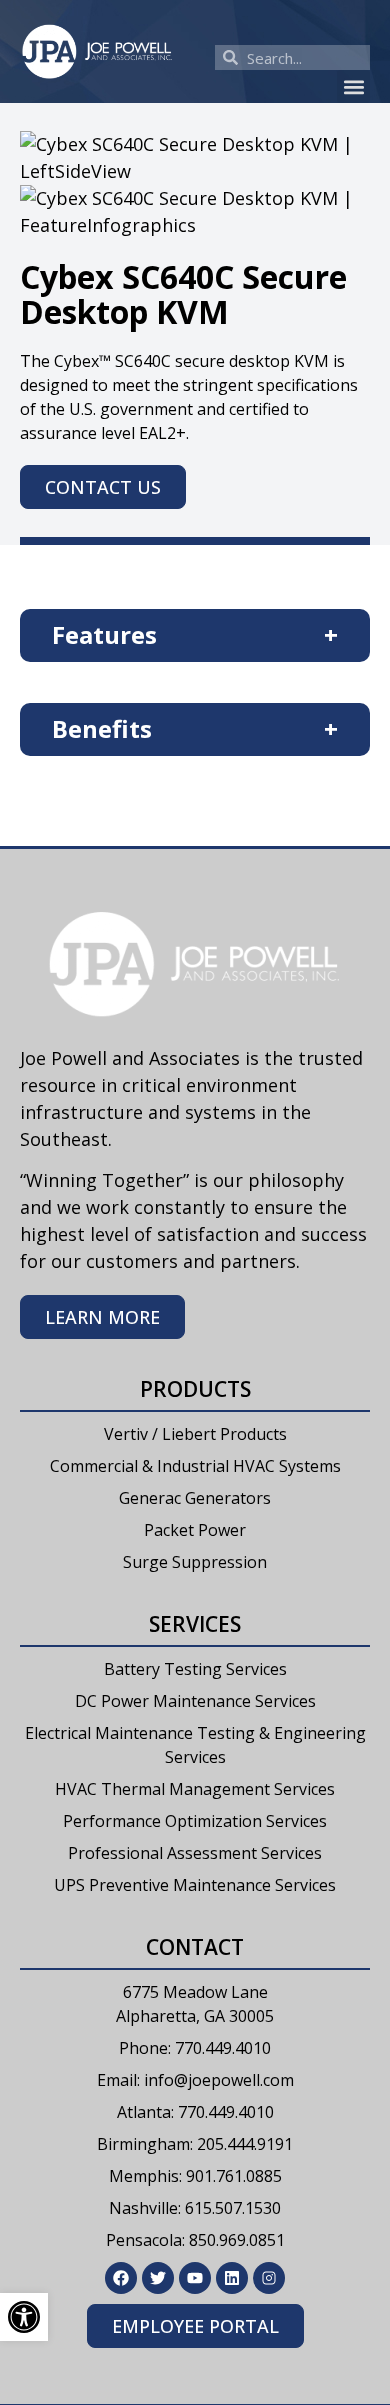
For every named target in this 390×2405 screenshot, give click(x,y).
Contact (195, 1947)
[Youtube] (195, 2278)
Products (195, 1389)
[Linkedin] (232, 2278)
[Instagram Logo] (269, 2278)
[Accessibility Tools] (24, 2317)
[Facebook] (121, 2278)
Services (195, 1624)
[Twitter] (158, 2278)
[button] (353, 86)
